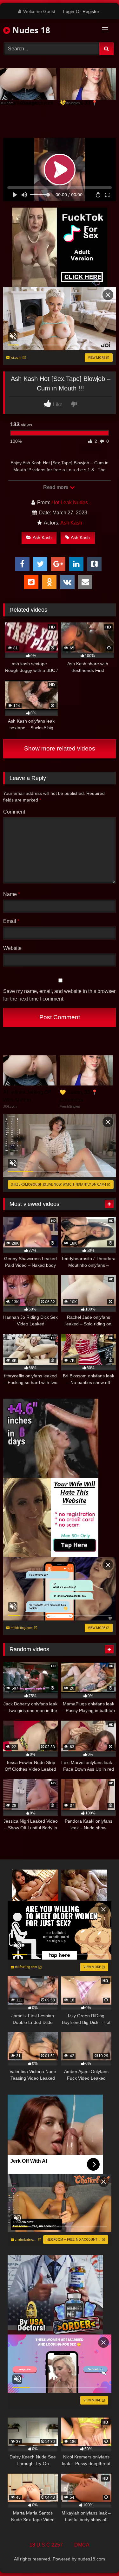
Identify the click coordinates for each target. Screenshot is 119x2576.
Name (12, 894)
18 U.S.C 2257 (46, 2545)
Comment (14, 812)
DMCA (82, 2545)
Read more (56, 487)
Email (11, 921)
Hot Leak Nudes (70, 502)
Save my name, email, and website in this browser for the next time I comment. (59, 995)
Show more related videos (60, 748)
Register (91, 11)
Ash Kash (71, 523)
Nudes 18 (30, 30)
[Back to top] (99, 2557)
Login (69, 11)
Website (12, 948)
